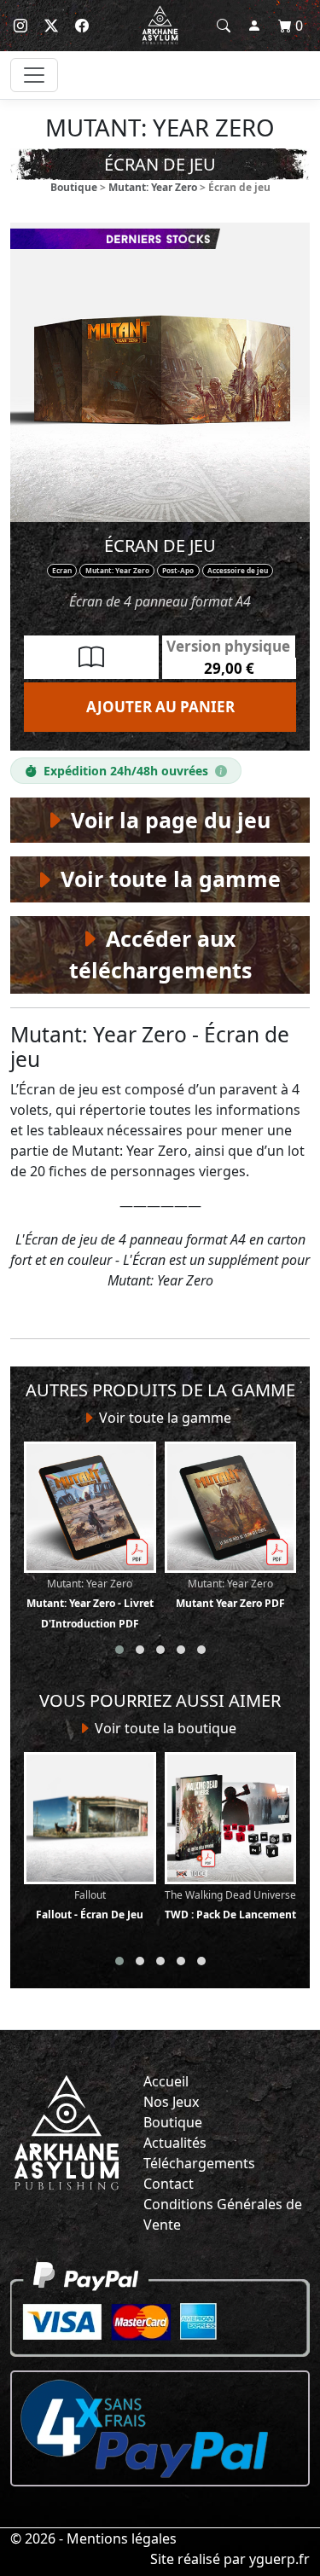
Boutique (74, 187)
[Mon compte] (254, 26)
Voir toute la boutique (164, 1728)
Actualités (175, 2143)
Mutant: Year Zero (153, 187)
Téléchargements (199, 2163)
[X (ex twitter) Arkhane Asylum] (51, 26)
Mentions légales (122, 2538)
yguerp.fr (279, 2559)
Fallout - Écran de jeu (90, 1905)
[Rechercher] (224, 26)
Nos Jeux (171, 2102)
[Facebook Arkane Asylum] (82, 26)
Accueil (166, 2081)
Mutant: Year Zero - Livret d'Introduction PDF (90, 1604)
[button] (119, 1650)
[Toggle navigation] (34, 75)
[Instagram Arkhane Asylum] (20, 26)
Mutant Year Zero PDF (230, 1593)
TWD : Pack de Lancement (230, 1905)
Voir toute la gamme (163, 1418)
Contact (169, 2184)
